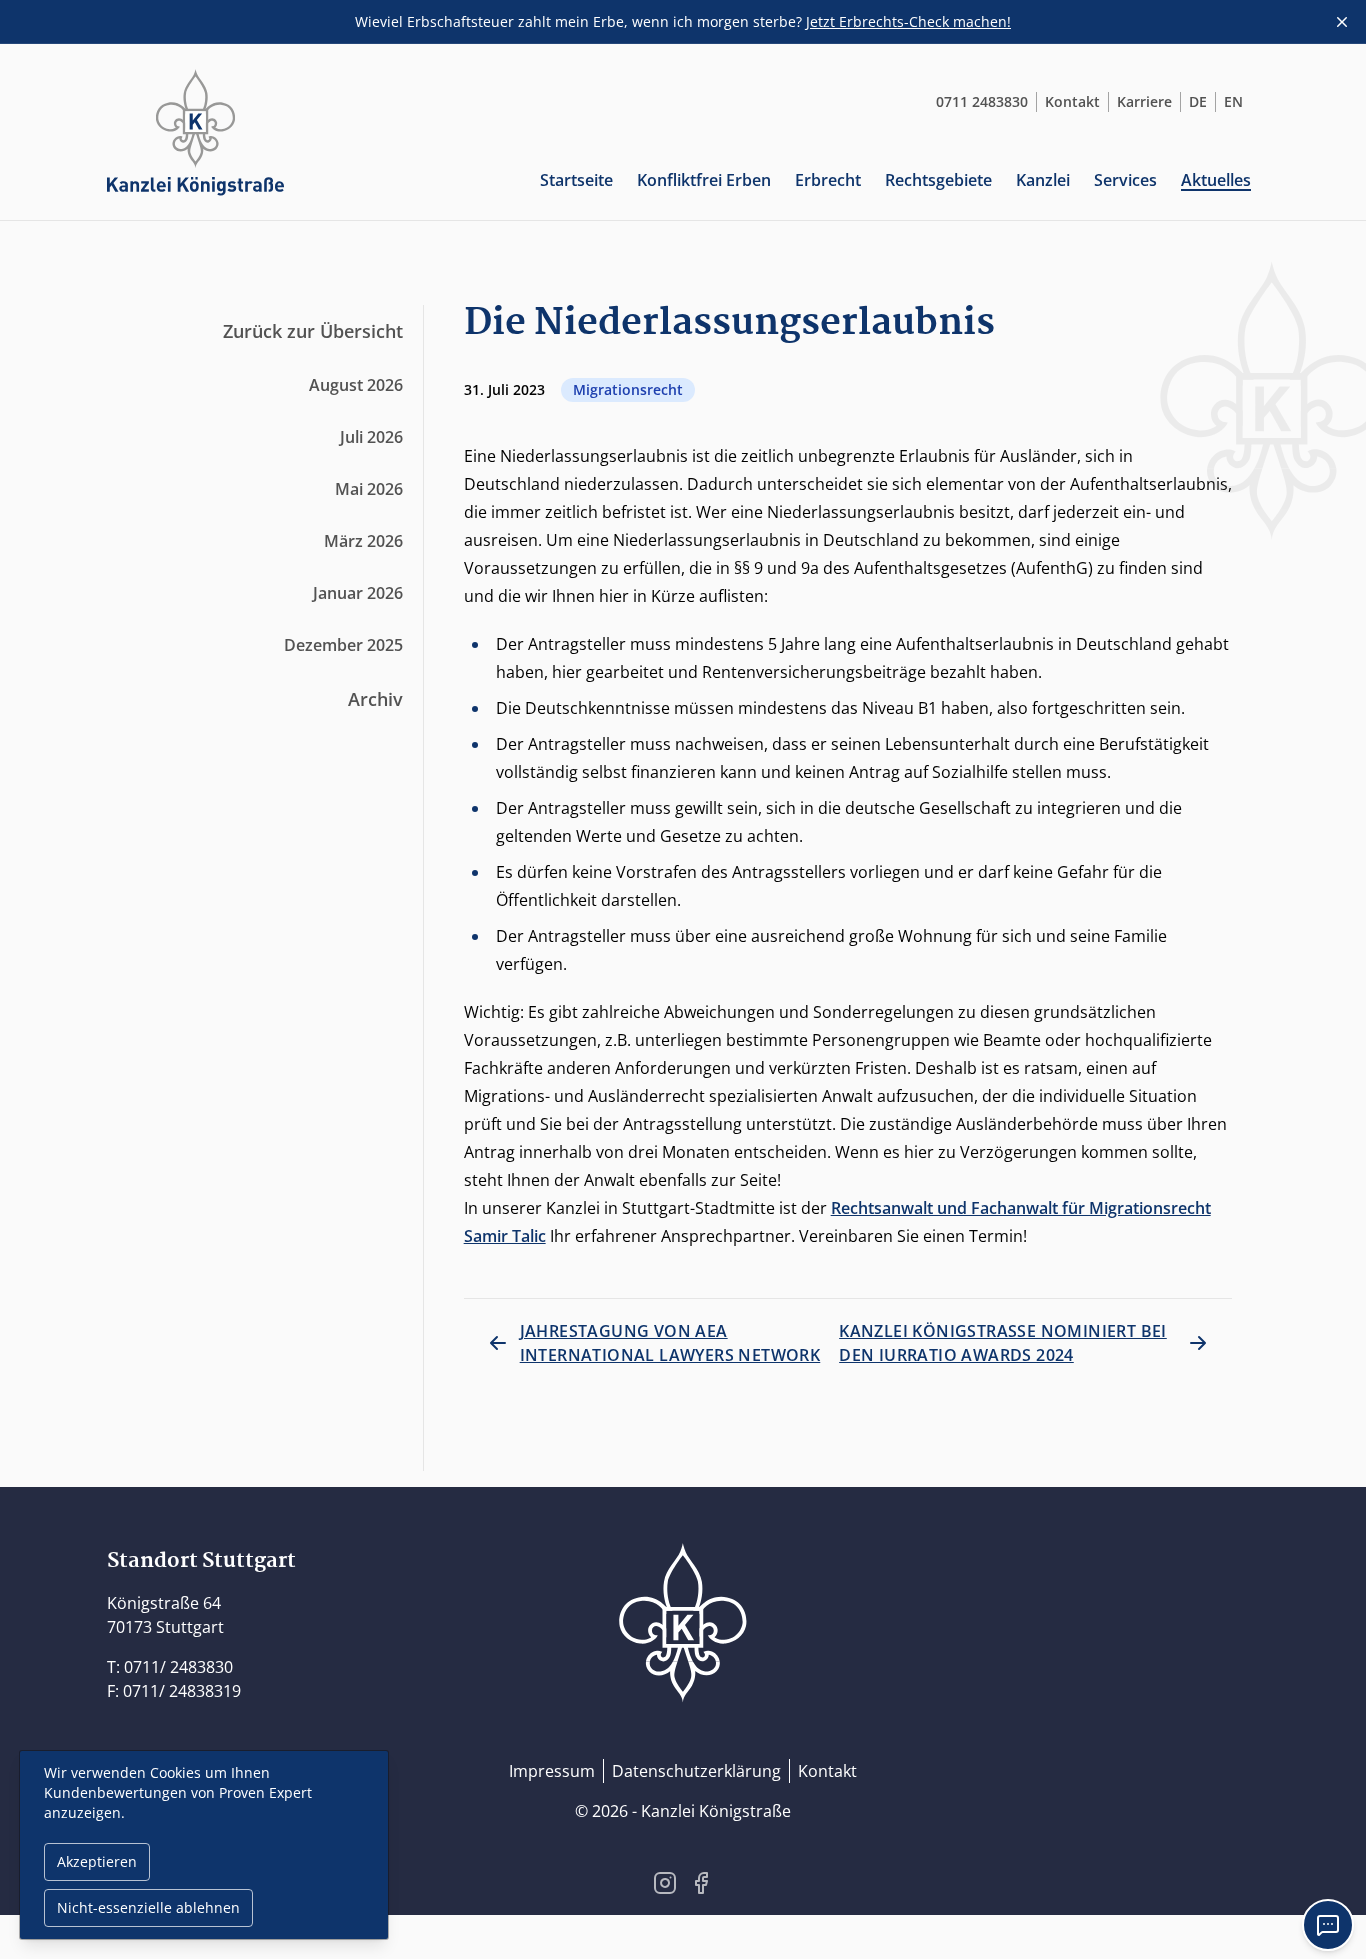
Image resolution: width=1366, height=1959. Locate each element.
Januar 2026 (358, 593)
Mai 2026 (369, 489)
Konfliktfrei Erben (704, 180)
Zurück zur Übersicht (313, 331)
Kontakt (1072, 101)
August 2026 (356, 385)
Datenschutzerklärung (696, 1771)
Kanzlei (1043, 180)
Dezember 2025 (343, 645)
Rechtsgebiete (938, 180)
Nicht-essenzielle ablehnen (148, 1907)
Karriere (1144, 101)
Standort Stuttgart (201, 1561)
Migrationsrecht (628, 389)
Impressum (552, 1771)
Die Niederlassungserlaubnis (729, 323)
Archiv (375, 699)
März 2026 (363, 541)
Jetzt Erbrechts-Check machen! (908, 21)
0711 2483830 (982, 101)
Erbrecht (828, 180)
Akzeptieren (97, 1861)
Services (1125, 180)
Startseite (576, 180)
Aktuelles (1216, 180)
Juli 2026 (371, 437)
